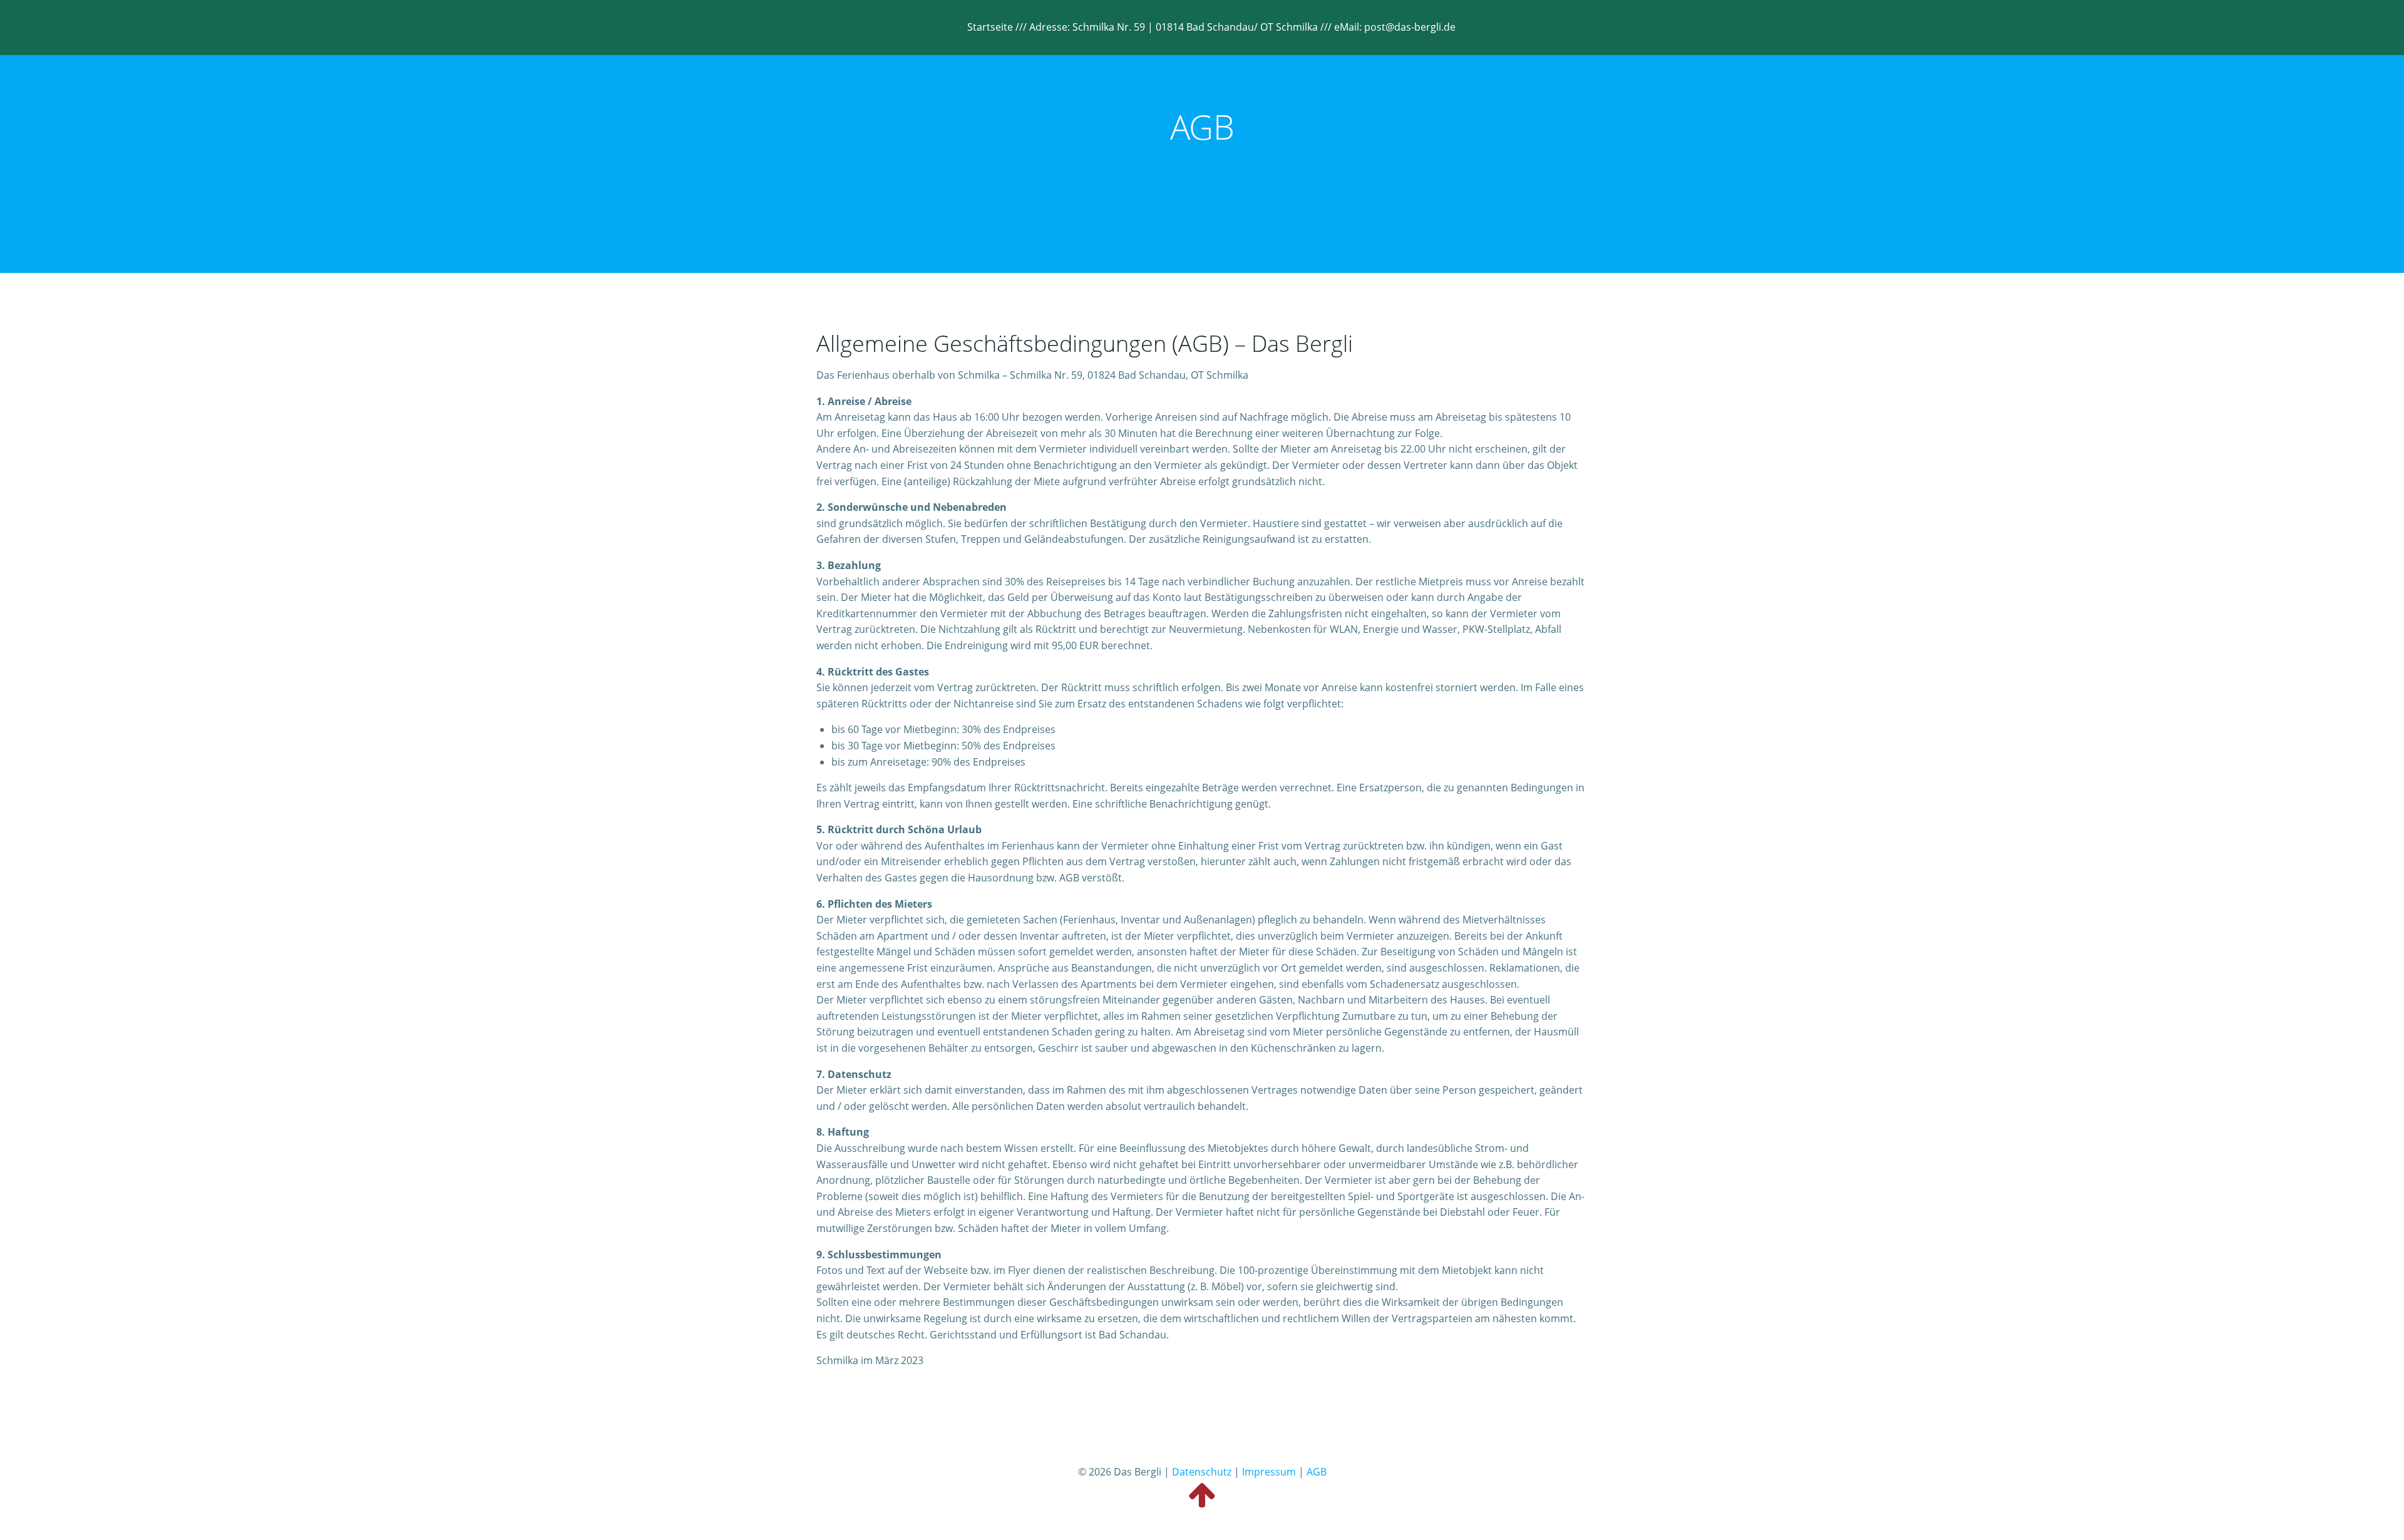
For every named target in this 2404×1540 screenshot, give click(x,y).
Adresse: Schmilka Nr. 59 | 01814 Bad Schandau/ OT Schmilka (1175, 27)
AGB (1317, 1472)
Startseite (990, 27)
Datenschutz (1202, 1472)
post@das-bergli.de (1410, 27)
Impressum (1269, 1472)
